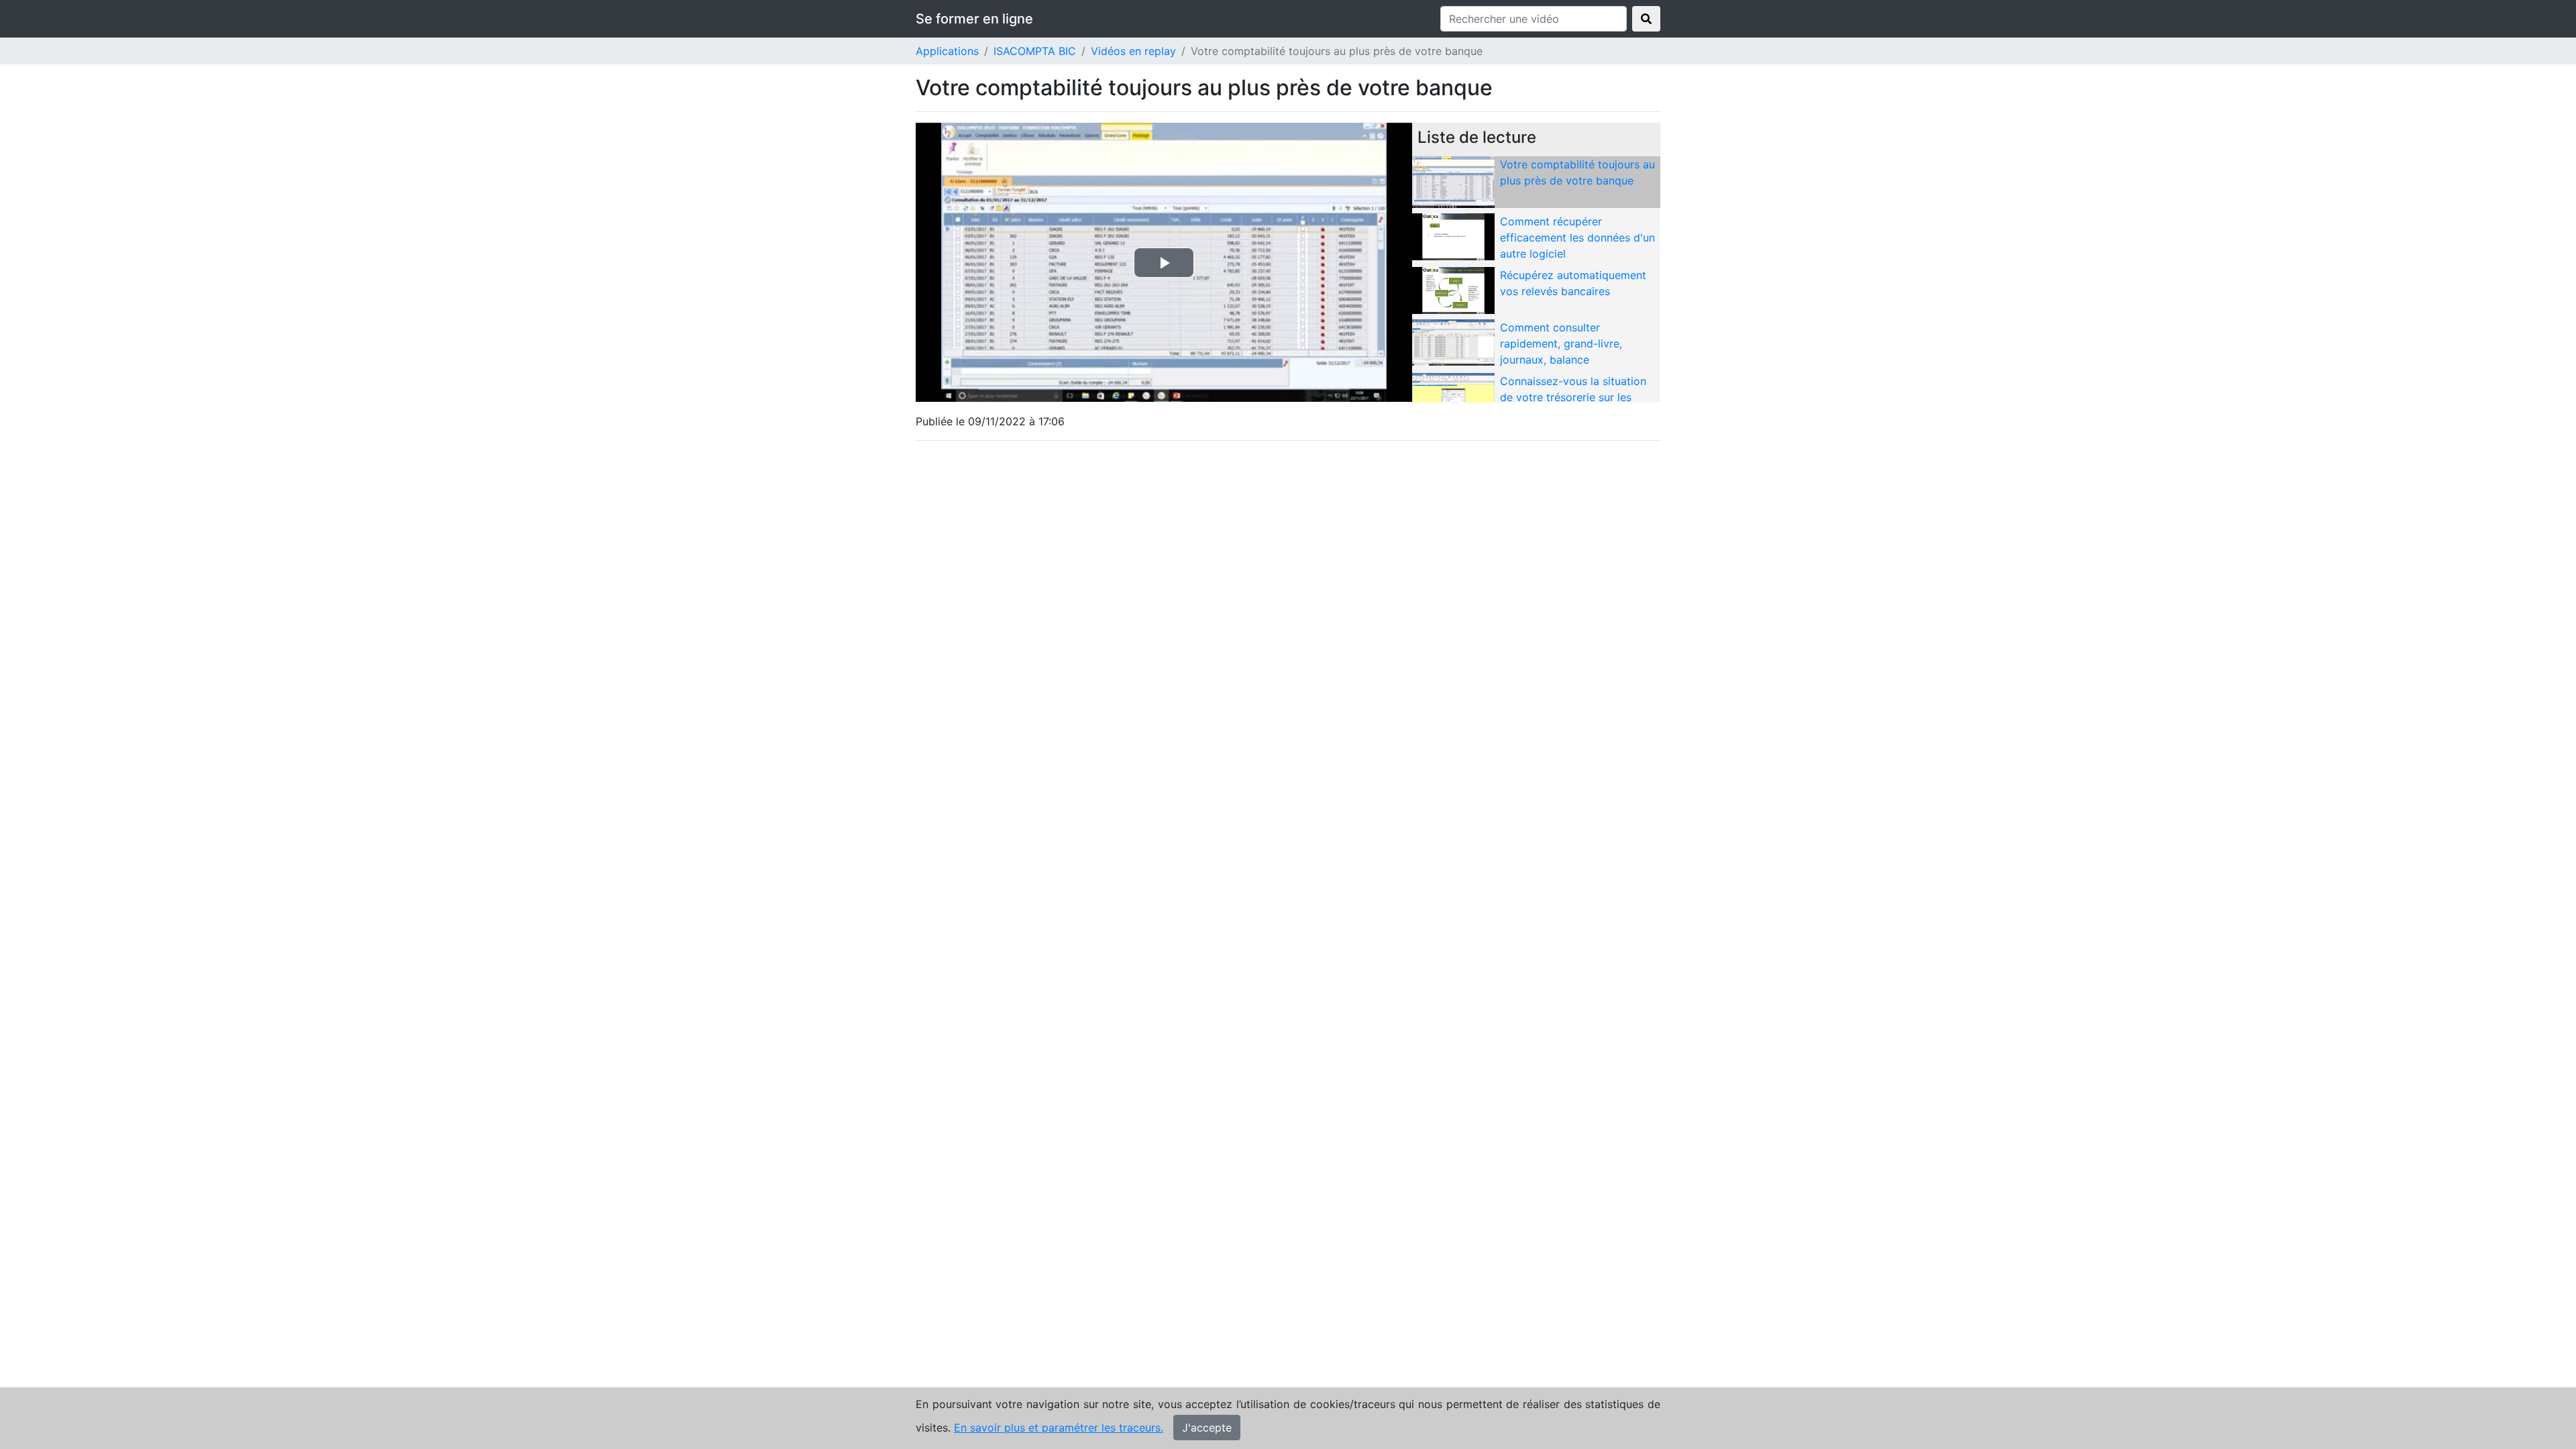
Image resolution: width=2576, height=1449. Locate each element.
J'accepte (1207, 1428)
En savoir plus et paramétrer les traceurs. (1059, 1428)
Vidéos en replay (1133, 51)
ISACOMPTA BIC (1035, 51)
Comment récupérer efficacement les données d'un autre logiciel (1577, 237)
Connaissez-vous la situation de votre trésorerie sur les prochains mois (1573, 397)
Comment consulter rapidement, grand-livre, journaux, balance (1561, 343)
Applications (947, 51)
